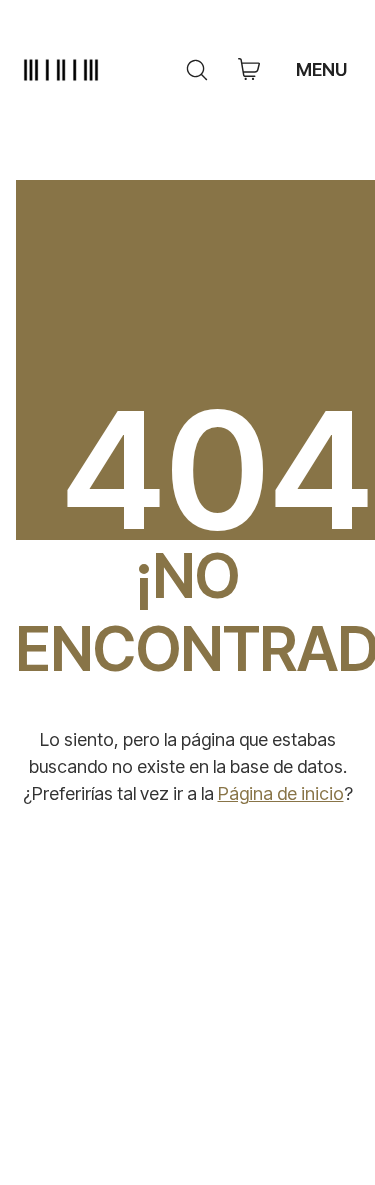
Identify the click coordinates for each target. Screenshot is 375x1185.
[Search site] (197, 70)
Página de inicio (281, 793)
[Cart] (249, 70)
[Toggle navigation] (324, 70)
